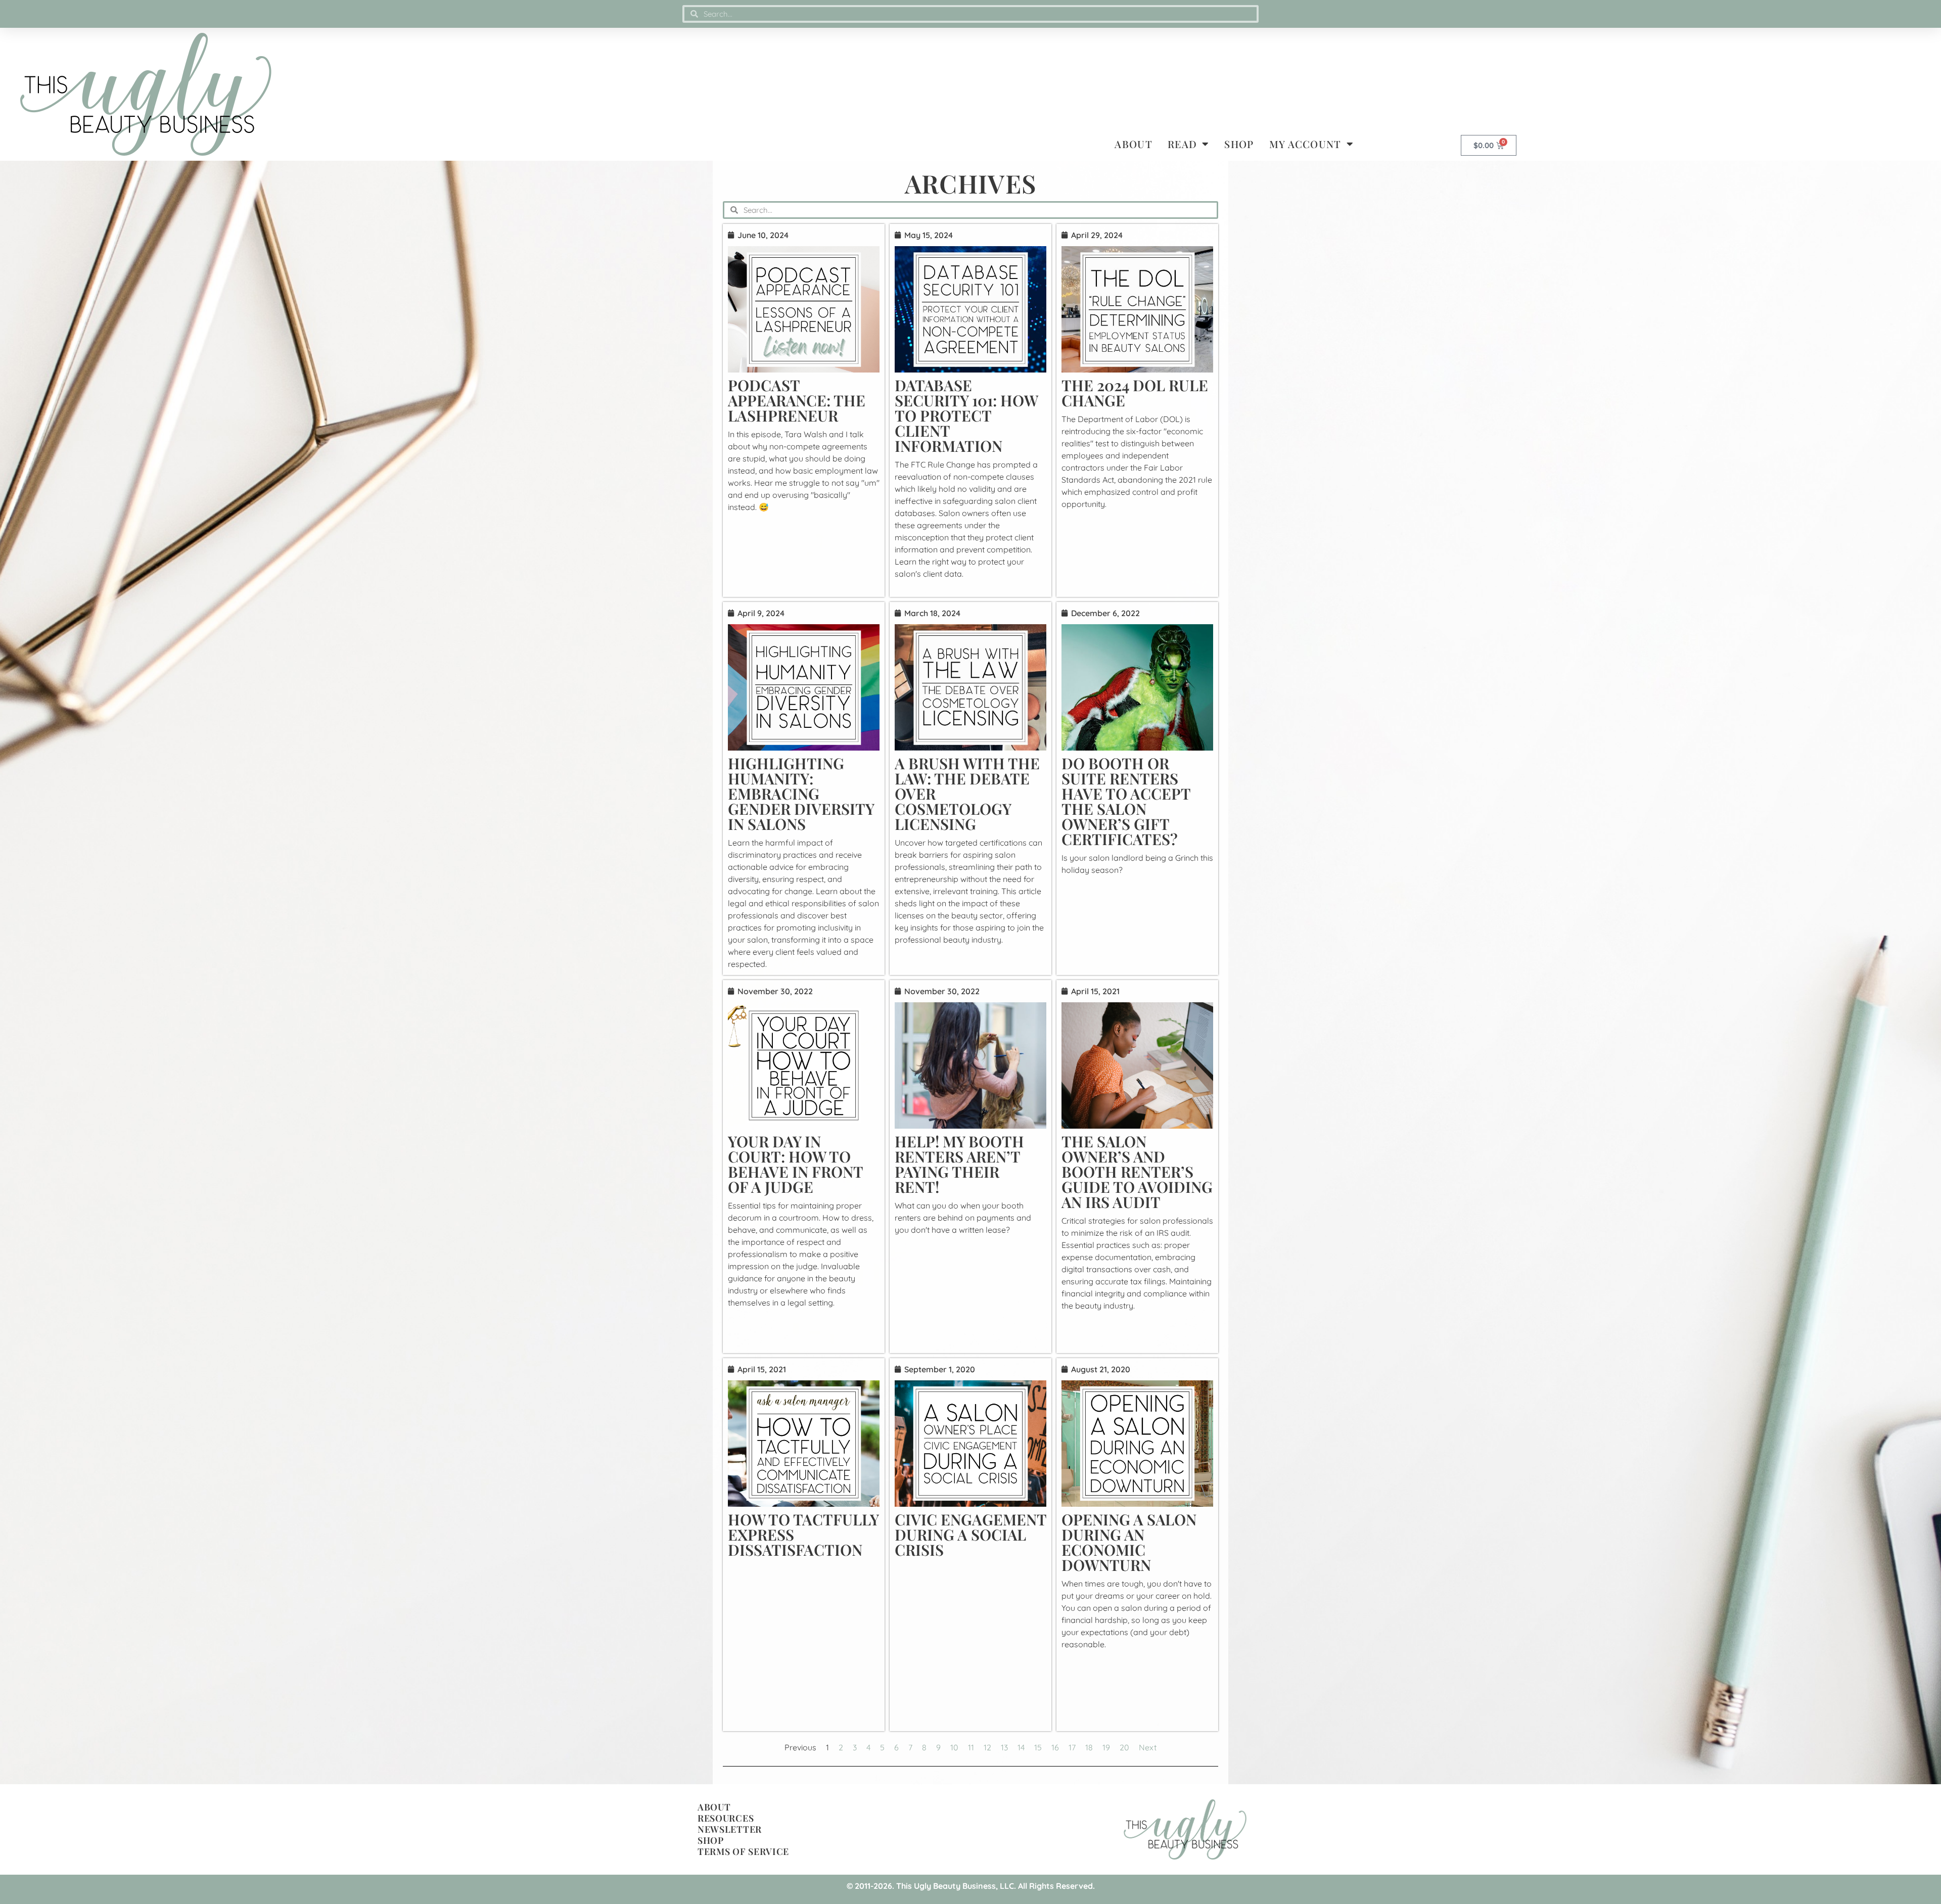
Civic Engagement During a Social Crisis (970, 1535)
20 (1124, 1747)
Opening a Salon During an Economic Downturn (1129, 1542)
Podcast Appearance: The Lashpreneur (797, 400)
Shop (1239, 144)
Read (1182, 144)
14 (1021, 1747)
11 (971, 1747)
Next (1148, 1747)
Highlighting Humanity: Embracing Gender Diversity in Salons (801, 794)
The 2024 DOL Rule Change (1135, 393)
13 (1004, 1747)
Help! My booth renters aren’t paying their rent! (959, 1164)
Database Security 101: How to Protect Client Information (966, 415)
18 (1089, 1747)
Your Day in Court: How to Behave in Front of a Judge (795, 1164)
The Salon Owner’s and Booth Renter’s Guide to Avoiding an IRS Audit (1137, 1172)
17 (1072, 1747)
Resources (726, 1818)
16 (1055, 1747)
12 (987, 1747)
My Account (1305, 144)
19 (1106, 1747)
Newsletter (730, 1829)
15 (1038, 1747)
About (1134, 144)
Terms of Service (743, 1851)
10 (954, 1747)
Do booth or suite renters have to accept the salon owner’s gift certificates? (1126, 801)
